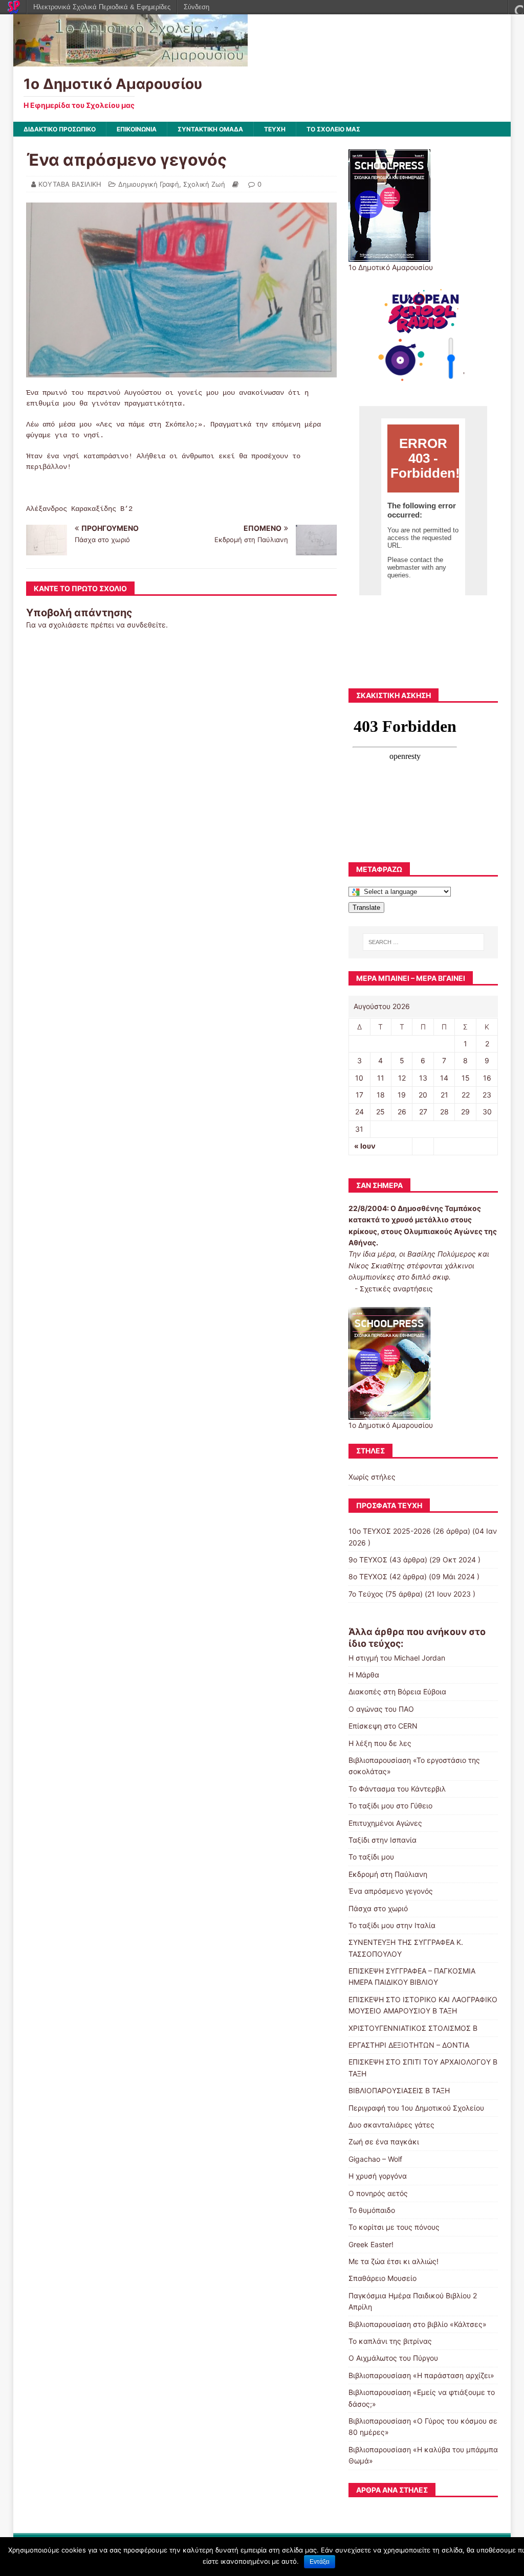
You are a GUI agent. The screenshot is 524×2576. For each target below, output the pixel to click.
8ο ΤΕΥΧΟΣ (368, 1576)
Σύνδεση (196, 7)
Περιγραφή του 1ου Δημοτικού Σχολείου (416, 2108)
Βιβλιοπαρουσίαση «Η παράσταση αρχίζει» (421, 2375)
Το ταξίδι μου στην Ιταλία (392, 1925)
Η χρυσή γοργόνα (378, 2176)
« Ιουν (365, 1146)
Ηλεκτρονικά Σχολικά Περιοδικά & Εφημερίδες (102, 7)
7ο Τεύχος (366, 1594)
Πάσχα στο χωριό (378, 1908)
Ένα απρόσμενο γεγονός (391, 1891)
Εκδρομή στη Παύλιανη (388, 1874)
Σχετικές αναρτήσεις (396, 1289)
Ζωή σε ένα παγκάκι (384, 2142)
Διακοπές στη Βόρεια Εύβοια (397, 1692)
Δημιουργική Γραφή (149, 184)
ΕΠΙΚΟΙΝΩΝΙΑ (137, 129)
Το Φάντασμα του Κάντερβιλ (397, 1789)
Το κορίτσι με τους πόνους (394, 2227)
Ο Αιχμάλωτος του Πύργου (393, 2358)
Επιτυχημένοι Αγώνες (385, 1823)
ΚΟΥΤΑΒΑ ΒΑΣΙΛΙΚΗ (70, 184)
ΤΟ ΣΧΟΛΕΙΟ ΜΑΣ (333, 129)
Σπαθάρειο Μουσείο (383, 2278)
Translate (366, 908)
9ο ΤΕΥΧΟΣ (368, 1560)
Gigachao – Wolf (375, 2159)
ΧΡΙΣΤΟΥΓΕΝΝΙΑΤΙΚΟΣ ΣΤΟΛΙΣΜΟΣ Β (413, 2028)
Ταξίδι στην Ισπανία (383, 1840)
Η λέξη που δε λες (380, 1743)
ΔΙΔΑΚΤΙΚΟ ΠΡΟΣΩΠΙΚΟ (60, 129)
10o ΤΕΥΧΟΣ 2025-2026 (390, 1531)
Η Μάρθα (364, 1675)
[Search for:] (423, 942)
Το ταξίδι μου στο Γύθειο (390, 1806)
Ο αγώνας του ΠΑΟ (381, 1709)
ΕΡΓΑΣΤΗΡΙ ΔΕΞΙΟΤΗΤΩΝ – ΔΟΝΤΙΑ (409, 2045)
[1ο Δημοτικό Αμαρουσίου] (130, 61)
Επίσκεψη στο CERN (383, 1726)
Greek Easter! (371, 2244)
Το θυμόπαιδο (372, 2210)
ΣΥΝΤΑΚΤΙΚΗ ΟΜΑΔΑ (210, 129)
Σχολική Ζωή (204, 184)
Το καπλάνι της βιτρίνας (390, 2341)
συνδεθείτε (146, 625)
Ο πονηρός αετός (378, 2193)
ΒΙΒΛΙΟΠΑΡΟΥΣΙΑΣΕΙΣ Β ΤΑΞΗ (399, 2090)
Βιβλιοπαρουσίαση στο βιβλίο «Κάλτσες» (418, 2324)
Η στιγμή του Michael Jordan (397, 1658)
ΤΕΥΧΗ (275, 129)
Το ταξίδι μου (371, 1857)
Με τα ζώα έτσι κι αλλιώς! (394, 2261)
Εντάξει (320, 2562)
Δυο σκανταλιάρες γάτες (391, 2125)
